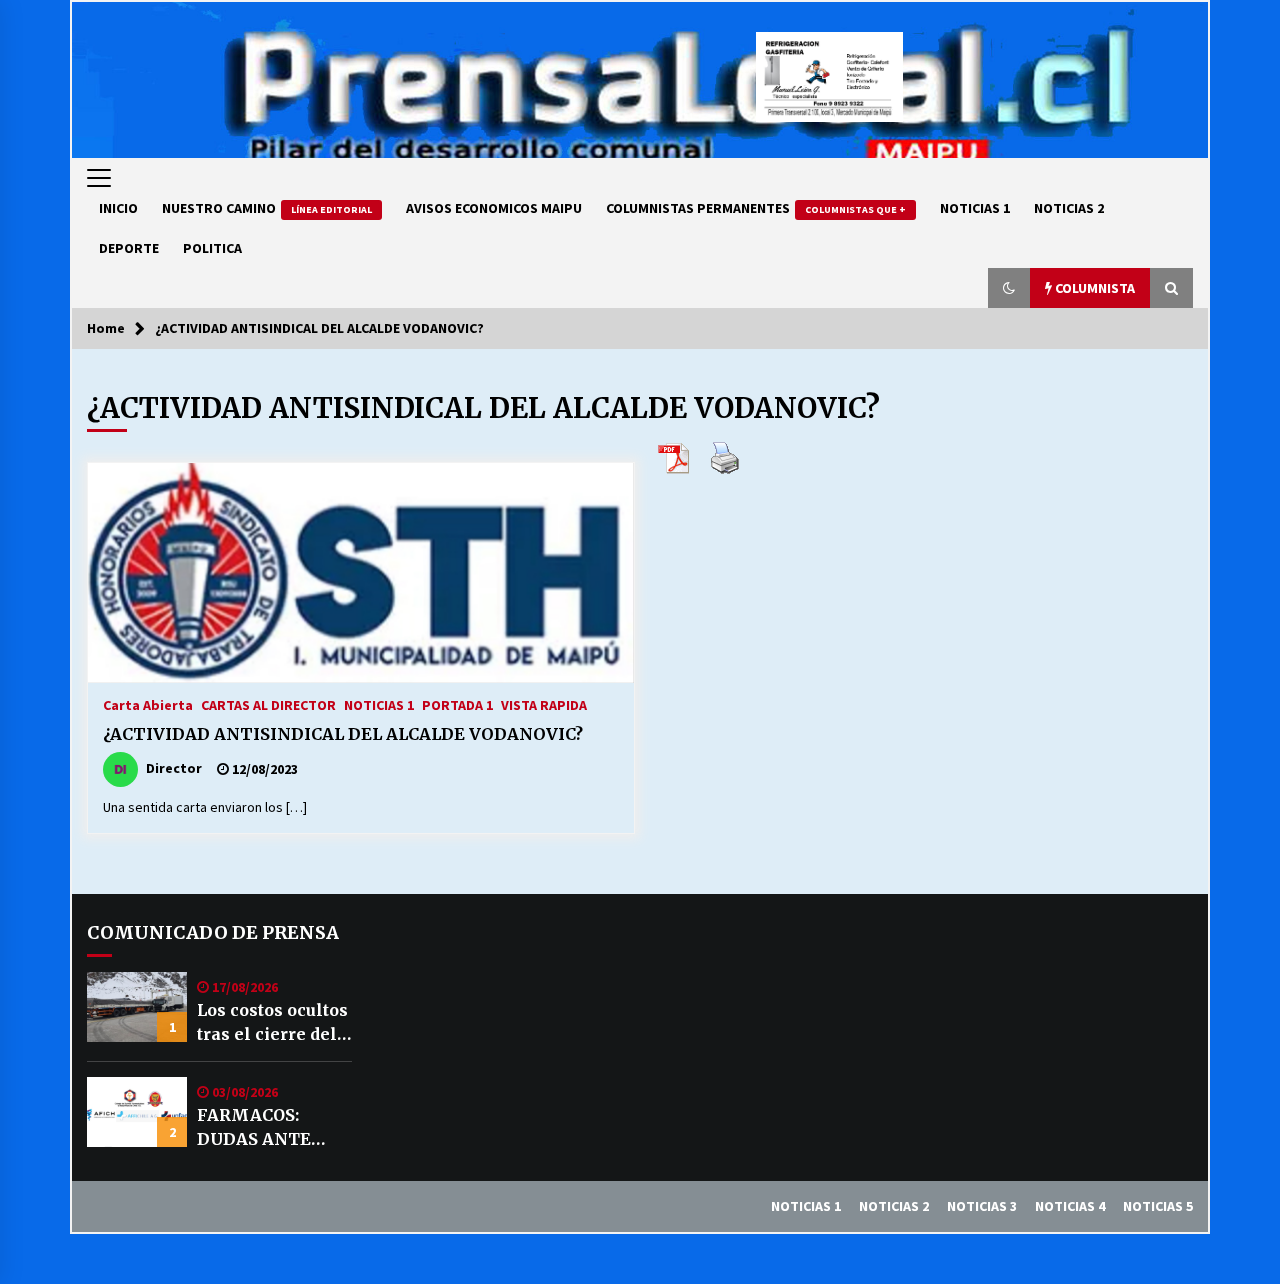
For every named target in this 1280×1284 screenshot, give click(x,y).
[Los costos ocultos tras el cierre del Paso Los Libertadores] (137, 1007)
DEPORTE (129, 248)
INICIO (118, 208)
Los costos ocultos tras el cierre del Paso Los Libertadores (272, 1023)
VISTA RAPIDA (544, 704)
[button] (1009, 288)
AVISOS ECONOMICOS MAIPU (494, 208)
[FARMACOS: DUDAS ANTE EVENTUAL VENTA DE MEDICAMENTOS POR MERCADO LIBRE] (137, 1112)
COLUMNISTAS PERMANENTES (756, 208)
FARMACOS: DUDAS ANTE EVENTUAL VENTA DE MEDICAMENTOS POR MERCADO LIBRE (272, 1128)
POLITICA (212, 248)
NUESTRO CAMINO (267, 208)
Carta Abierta (148, 704)
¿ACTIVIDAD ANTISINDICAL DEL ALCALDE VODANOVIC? (343, 734)
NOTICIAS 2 (1069, 208)
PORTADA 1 (457, 704)
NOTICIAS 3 (982, 1206)
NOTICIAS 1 (975, 208)
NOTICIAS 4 (1070, 1206)
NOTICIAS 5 (1158, 1206)
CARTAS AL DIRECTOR (268, 704)
